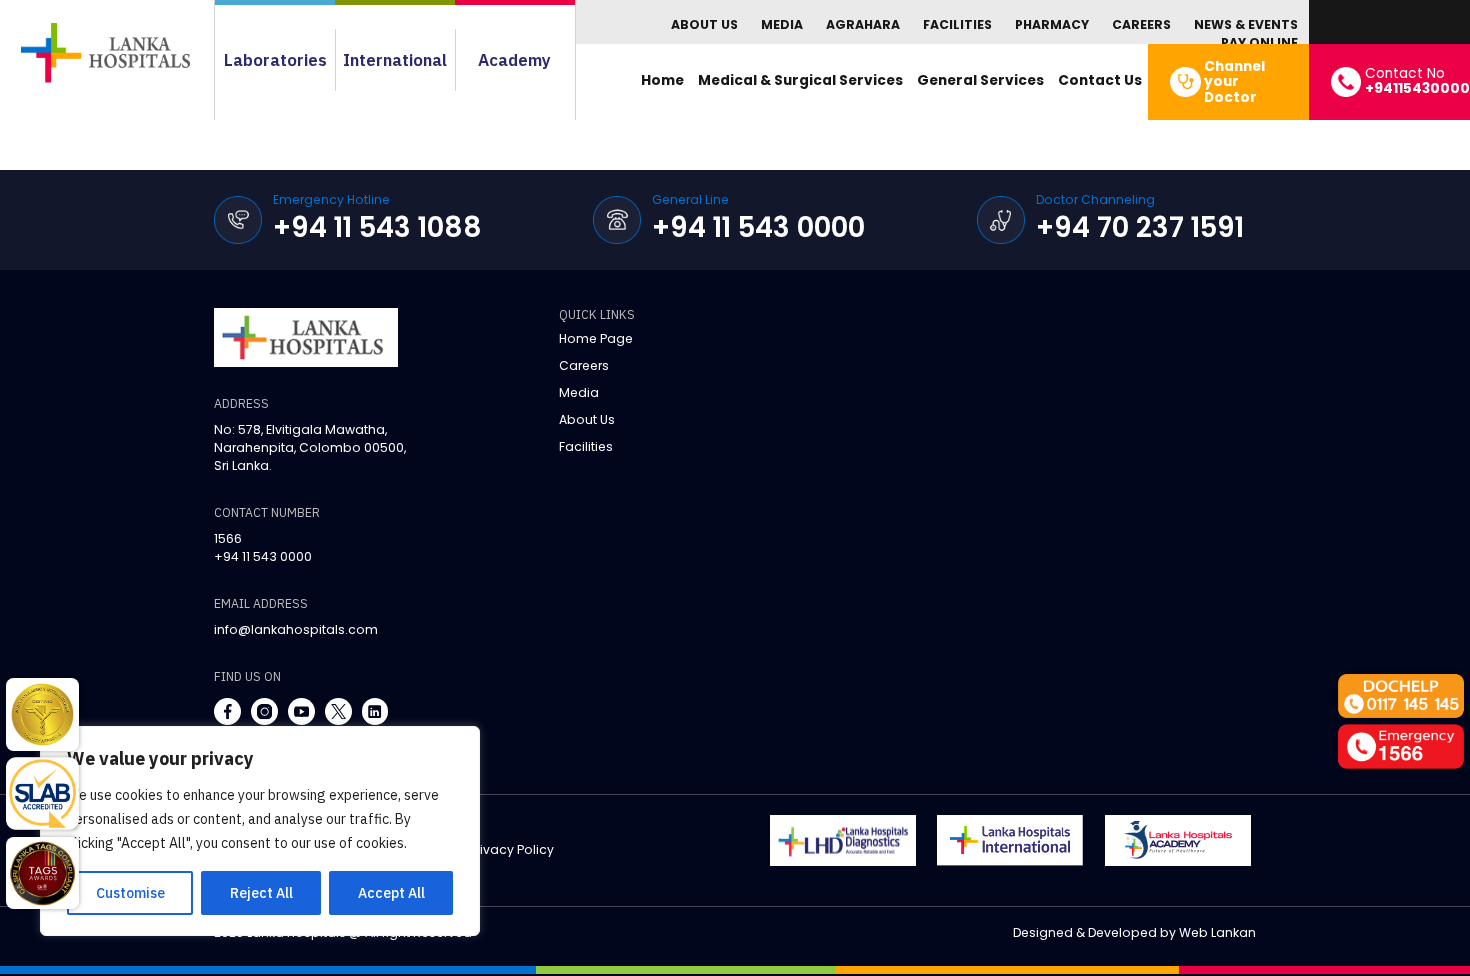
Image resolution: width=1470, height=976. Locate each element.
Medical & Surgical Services (800, 80)
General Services (980, 80)
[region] (260, 831)
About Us (704, 24)
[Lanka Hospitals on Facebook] (227, 711)
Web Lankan (1217, 932)
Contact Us (1100, 80)
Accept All (391, 893)
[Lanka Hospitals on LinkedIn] (375, 711)
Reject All (261, 893)
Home (662, 80)
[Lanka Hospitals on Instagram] (264, 711)
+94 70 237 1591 (1140, 227)
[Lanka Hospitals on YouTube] (301, 711)
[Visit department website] (843, 840)
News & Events (1246, 24)
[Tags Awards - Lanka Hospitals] (42, 873)
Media (782, 24)
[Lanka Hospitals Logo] (1010, 840)
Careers (1141, 24)
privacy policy (511, 850)
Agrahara (863, 24)
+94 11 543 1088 (377, 227)
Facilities (957, 24)
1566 (228, 538)
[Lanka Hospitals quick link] (42, 714)
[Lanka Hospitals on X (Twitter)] (338, 711)
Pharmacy (1052, 24)
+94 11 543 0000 (758, 227)
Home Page (596, 338)
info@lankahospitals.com (296, 629)
